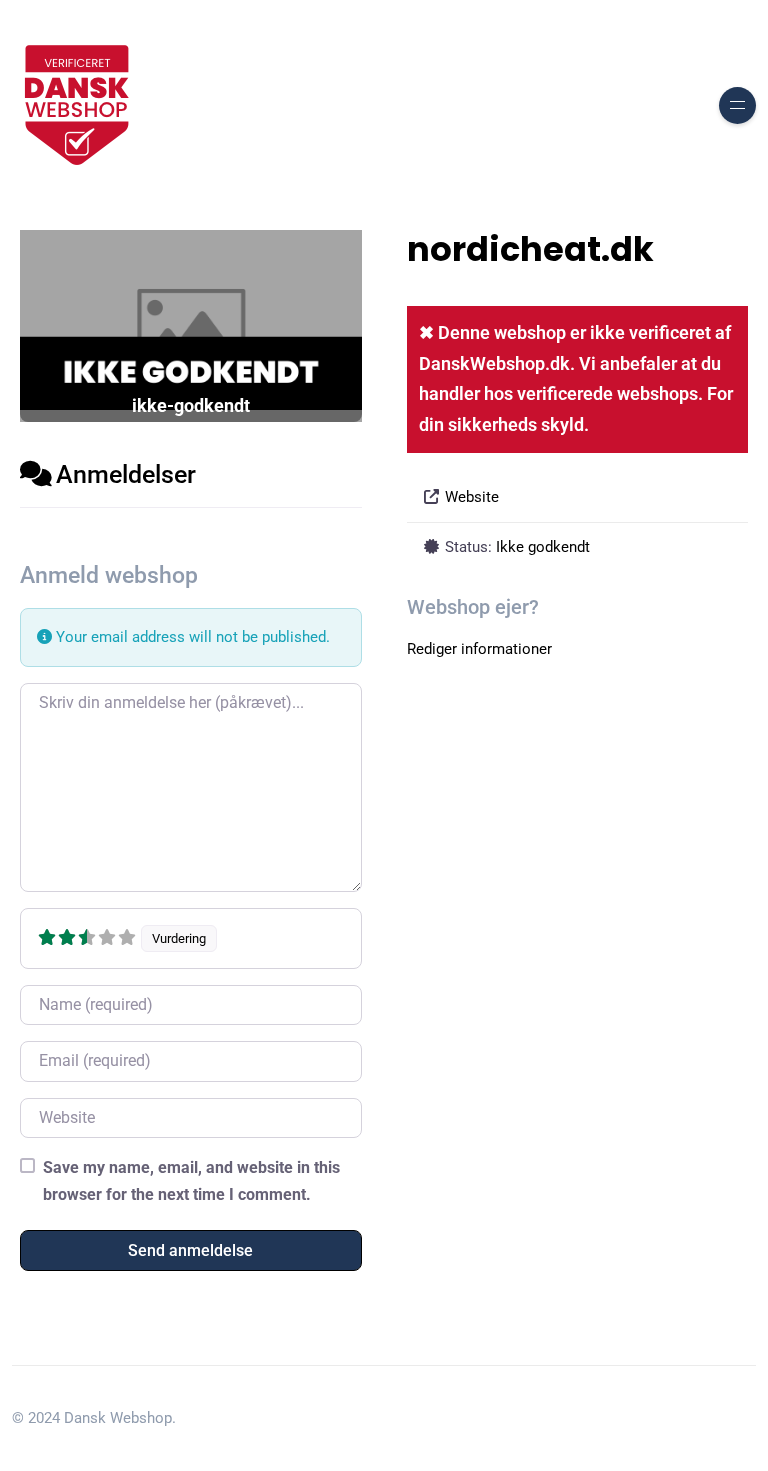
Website (472, 497)
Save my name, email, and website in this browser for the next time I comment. (191, 1181)
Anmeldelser (126, 474)
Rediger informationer (479, 649)
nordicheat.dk (530, 249)
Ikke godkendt (543, 547)
